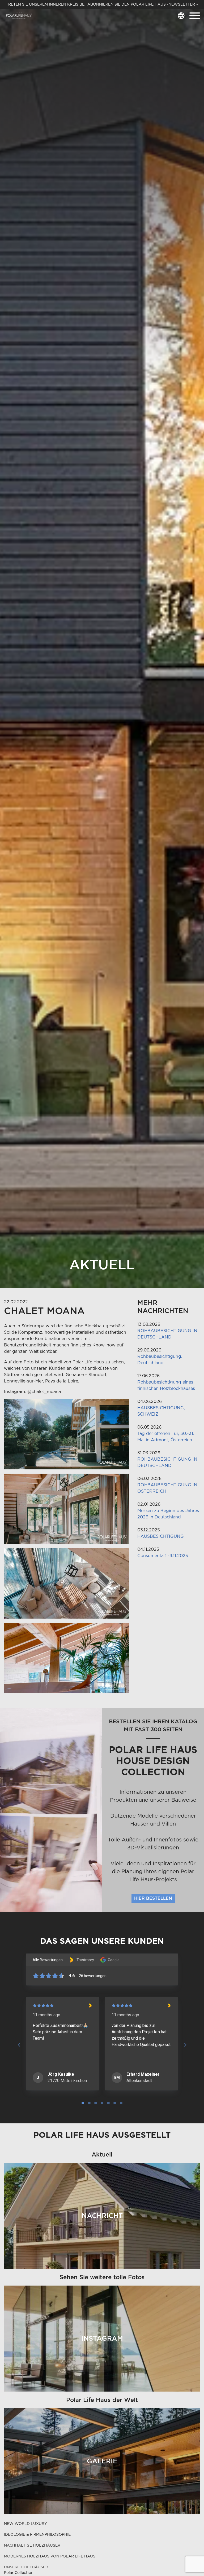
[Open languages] (181, 16)
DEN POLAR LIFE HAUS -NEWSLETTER (158, 4)
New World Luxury (25, 2524)
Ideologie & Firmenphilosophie (37, 2534)
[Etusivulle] (19, 16)
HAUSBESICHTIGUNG (161, 1536)
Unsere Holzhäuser (26, 2567)
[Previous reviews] (19, 2045)
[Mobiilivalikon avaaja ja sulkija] (195, 16)
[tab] (83, 2103)
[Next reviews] (185, 2045)
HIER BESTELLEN (153, 1898)
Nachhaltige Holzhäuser (32, 2545)
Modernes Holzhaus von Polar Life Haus (50, 2556)
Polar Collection (19, 2573)
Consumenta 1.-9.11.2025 (163, 1556)
